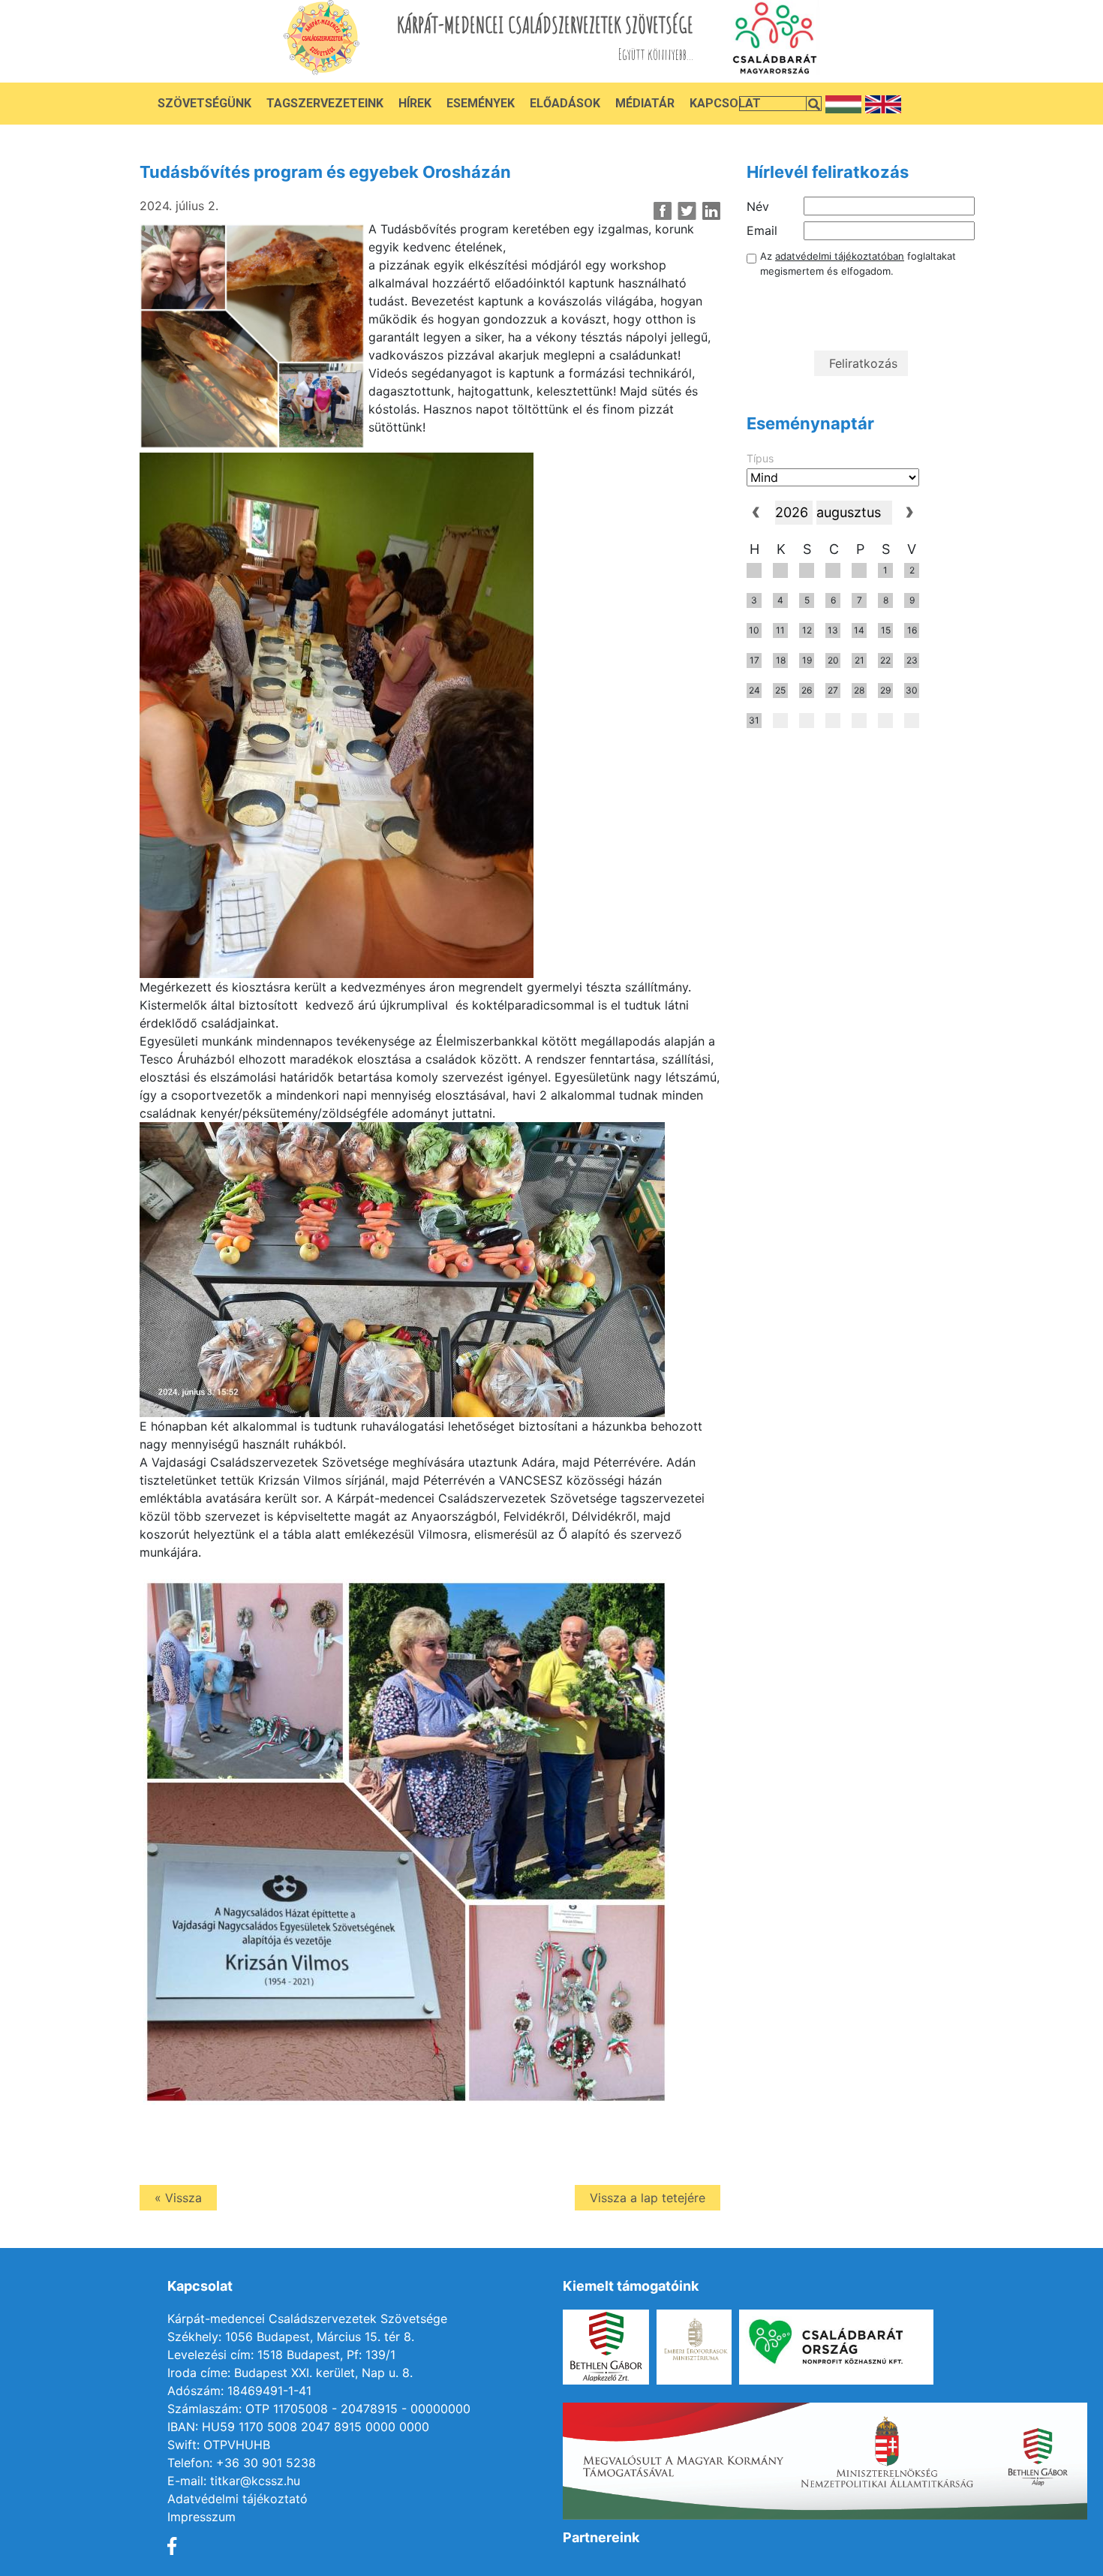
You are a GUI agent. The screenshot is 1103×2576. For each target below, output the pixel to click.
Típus (760, 458)
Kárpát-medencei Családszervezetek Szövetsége (307, 2319)
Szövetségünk (204, 103)
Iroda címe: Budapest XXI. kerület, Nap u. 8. (290, 2373)
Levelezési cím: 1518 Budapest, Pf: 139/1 (281, 2355)
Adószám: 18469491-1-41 (239, 2391)
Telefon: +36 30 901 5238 (242, 2463)
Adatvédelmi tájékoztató (237, 2499)
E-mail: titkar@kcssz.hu (234, 2481)
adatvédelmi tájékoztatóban (840, 256)
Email (762, 230)
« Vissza (178, 2198)
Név (758, 206)
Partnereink (601, 2537)
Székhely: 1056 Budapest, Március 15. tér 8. (291, 2337)
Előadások (565, 103)
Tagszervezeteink (325, 103)
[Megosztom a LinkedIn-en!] (711, 211)
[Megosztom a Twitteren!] (687, 211)
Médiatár (645, 103)
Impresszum (201, 2517)
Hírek (415, 103)
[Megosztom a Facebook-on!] (663, 211)
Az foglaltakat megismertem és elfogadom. (858, 263)
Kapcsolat (725, 103)
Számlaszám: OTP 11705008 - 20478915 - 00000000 (319, 2409)
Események (481, 103)
